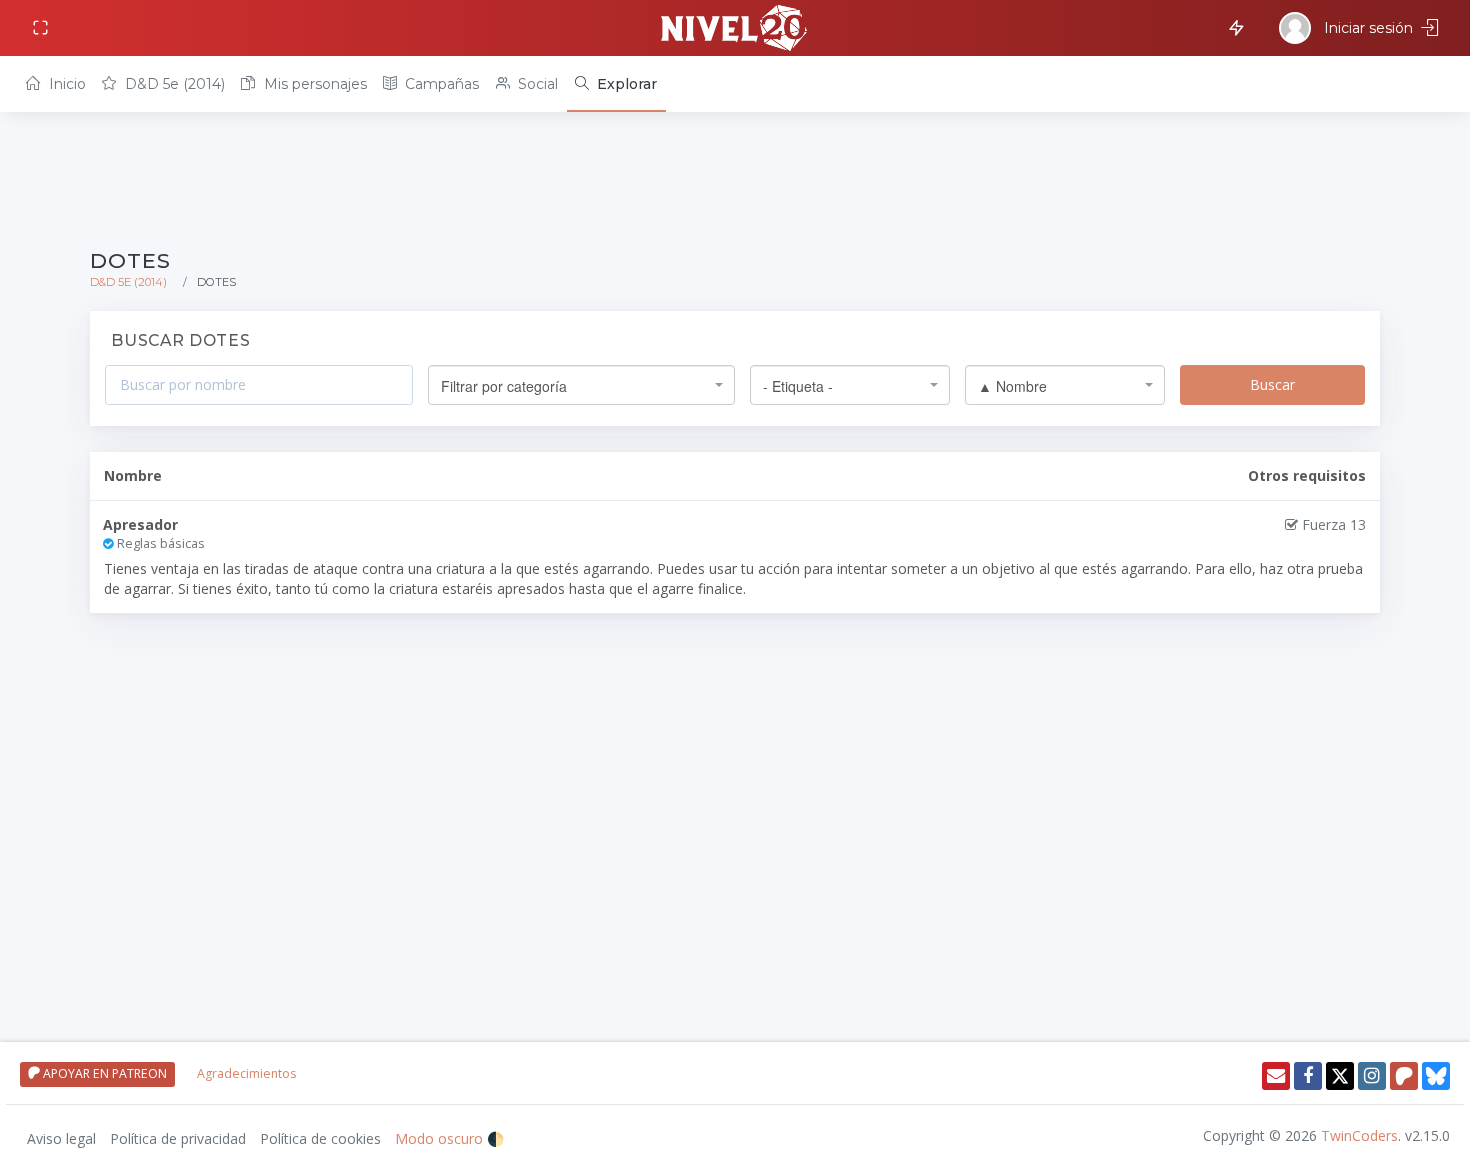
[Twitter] (1340, 1076)
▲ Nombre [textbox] (1012, 386)
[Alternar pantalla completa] (42, 28)
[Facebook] (1308, 1076)
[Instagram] (1372, 1076)
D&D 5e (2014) (173, 84)
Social (536, 84)
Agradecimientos (246, 1073)
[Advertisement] (690, 182)
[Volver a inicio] (735, 28)
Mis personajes (313, 84)
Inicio (65, 84)
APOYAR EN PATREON (103, 1073)
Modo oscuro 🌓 (449, 1138)
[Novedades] (1233, 26)
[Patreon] (1404, 1076)
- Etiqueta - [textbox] (798, 386)
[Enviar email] (1276, 1076)
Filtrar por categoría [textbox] (504, 386)
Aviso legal (61, 1138)
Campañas (440, 84)
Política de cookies (320, 1138)
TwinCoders (1359, 1135)
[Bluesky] (1436, 1076)
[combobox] (581, 385)
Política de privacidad (178, 1138)
